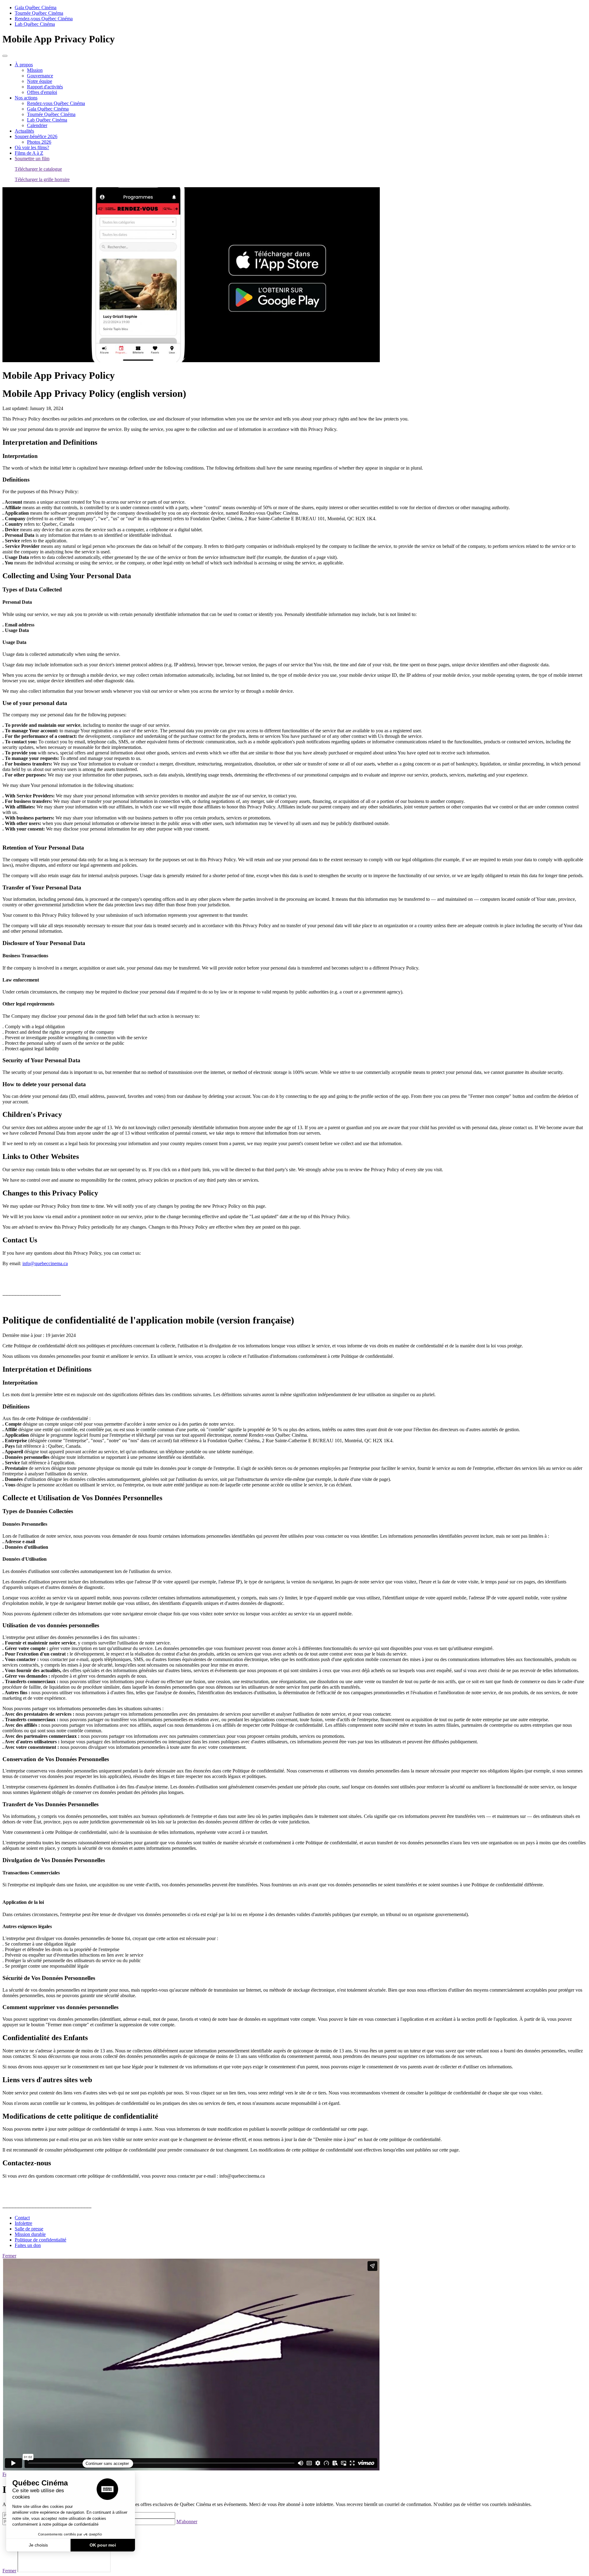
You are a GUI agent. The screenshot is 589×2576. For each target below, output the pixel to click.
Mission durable (30, 2234)
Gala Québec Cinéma (36, 8)
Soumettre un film (32, 159)
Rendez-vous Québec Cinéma (44, 19)
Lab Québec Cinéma (35, 24)
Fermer (9, 2256)
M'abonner (187, 2522)
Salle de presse (29, 2229)
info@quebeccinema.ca (45, 1263)
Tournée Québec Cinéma (39, 13)
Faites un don (28, 2245)
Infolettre (23, 2223)
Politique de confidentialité (40, 2240)
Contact (22, 2218)
